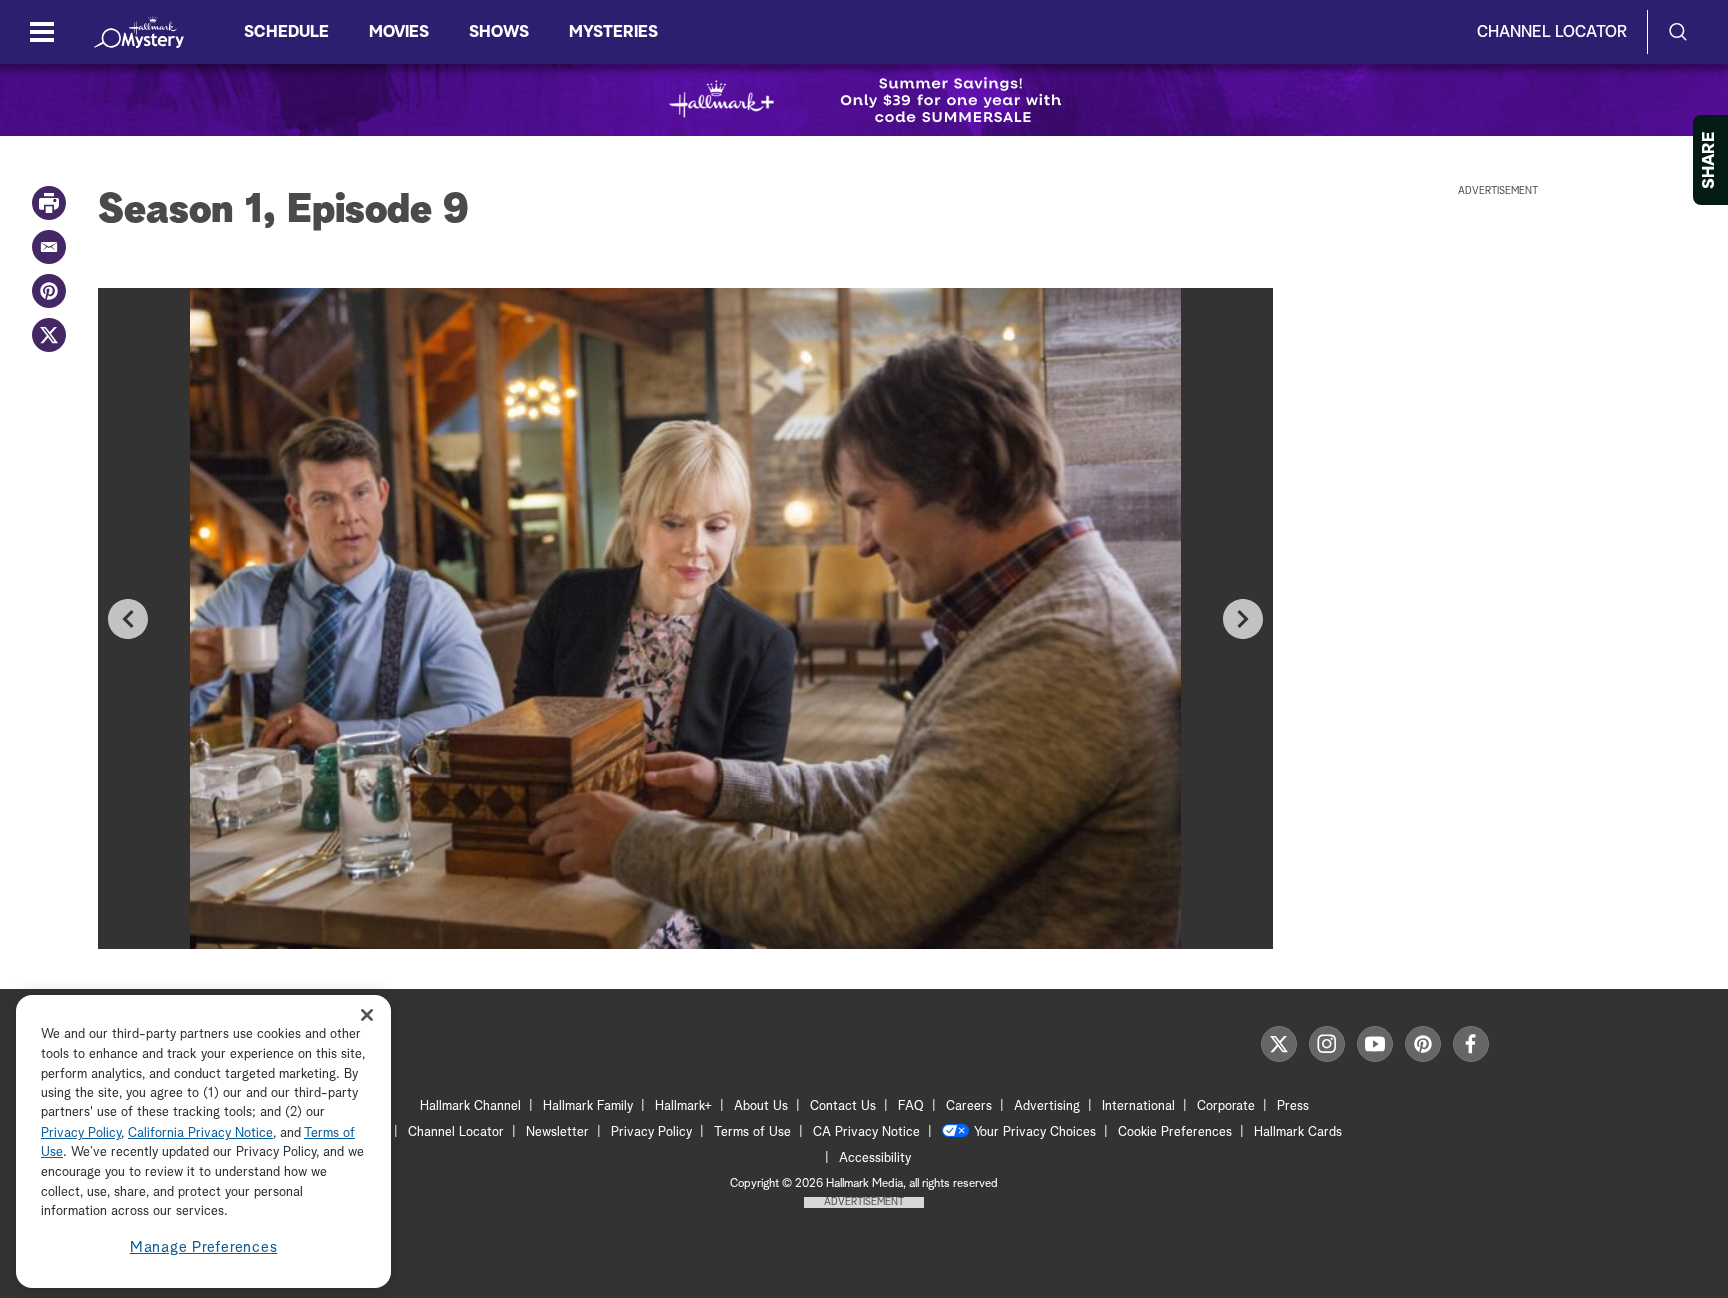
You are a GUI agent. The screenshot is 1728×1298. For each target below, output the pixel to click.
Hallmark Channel (470, 1106)
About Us (761, 1106)
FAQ (911, 1106)
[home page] (139, 32)
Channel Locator (1552, 32)
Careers (969, 1106)
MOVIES (399, 32)
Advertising (1047, 1106)
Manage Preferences (204, 1247)
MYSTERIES (613, 32)
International (1138, 1106)
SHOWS (499, 32)
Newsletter (557, 1132)
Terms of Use (752, 1132)
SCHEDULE (286, 32)
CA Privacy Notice (866, 1132)
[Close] (367, 1015)
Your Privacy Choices (1035, 1132)
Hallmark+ (683, 1106)
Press (1293, 1106)
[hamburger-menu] (42, 32)
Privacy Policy (651, 1132)
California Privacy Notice (200, 1133)
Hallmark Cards (1298, 1132)
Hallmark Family (588, 1106)
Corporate (1226, 1106)
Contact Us (843, 1106)
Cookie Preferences (1175, 1132)
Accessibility (875, 1158)
